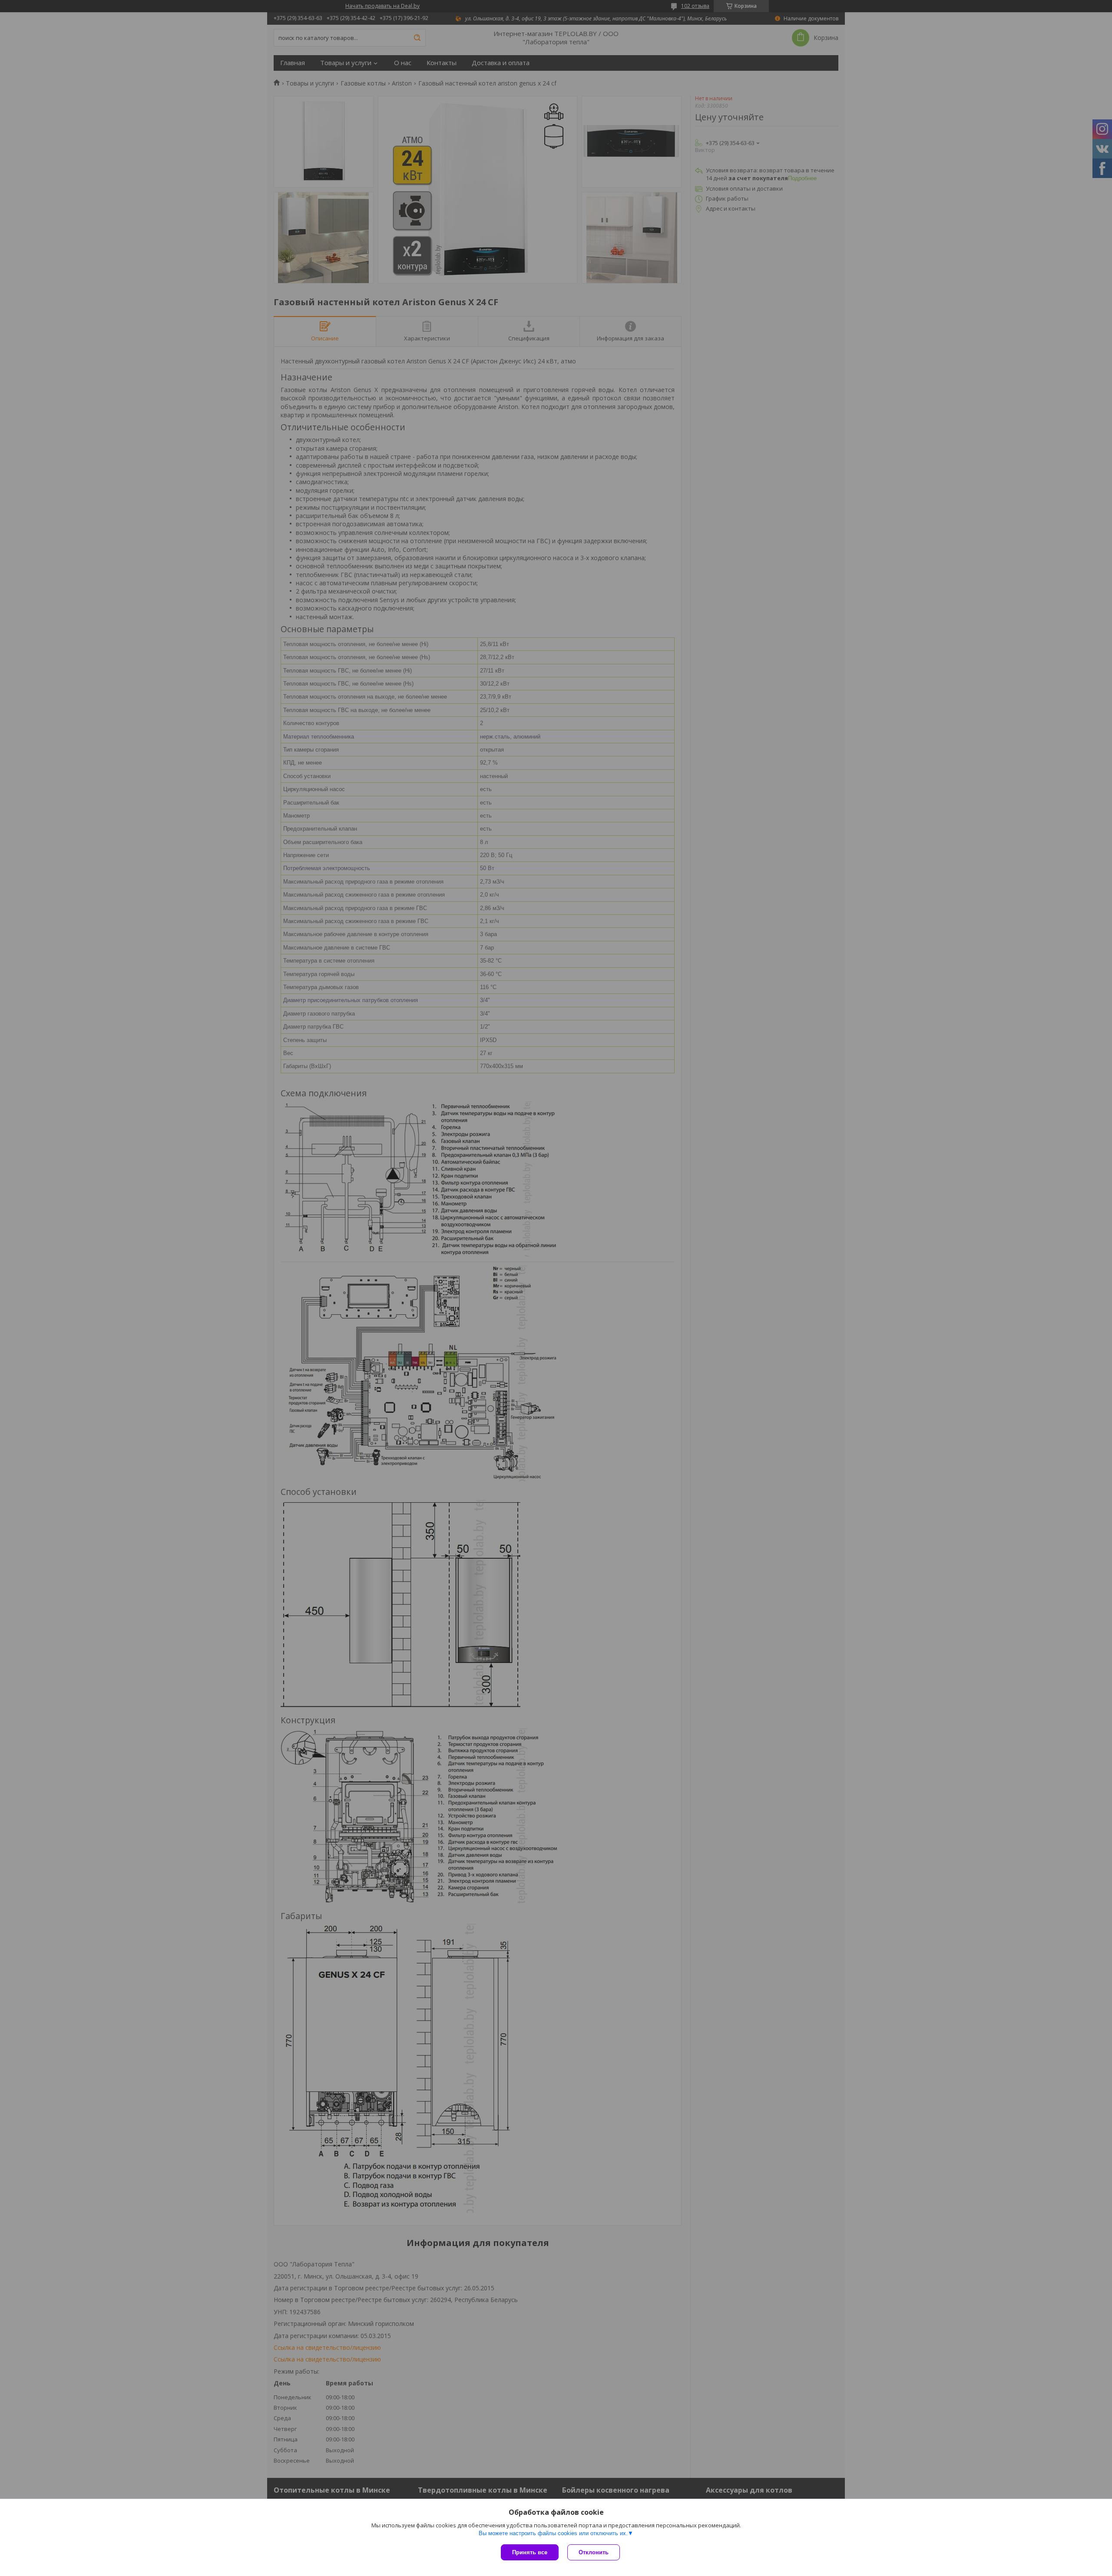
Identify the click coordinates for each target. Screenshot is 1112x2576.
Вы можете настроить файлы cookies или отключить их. (553, 2533)
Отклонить (594, 2552)
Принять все (530, 2552)
